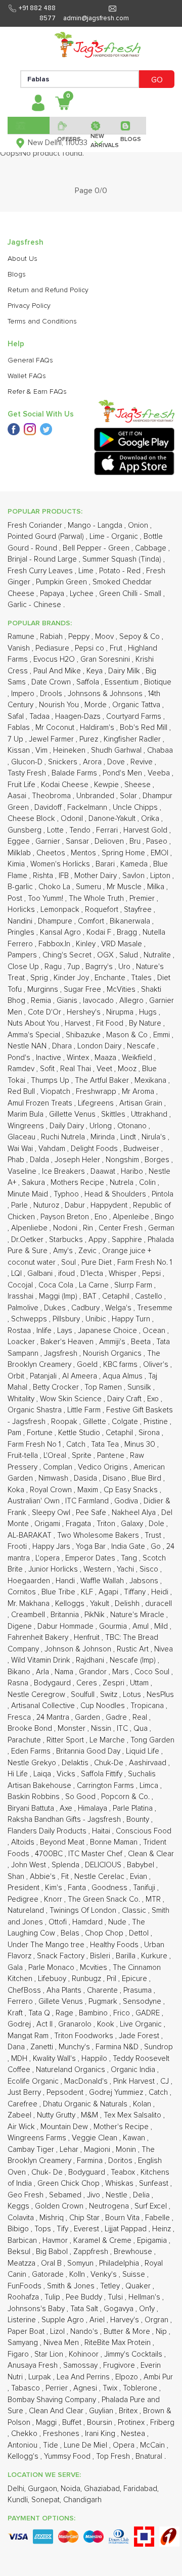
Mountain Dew (65, 2127)
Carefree (24, 2104)
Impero (24, 694)
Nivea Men (62, 2343)
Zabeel (20, 2115)
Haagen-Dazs (79, 717)
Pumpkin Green (62, 582)
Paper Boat (27, 2332)
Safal (17, 717)
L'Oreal (56, 1456)
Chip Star (85, 2218)
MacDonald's (87, 2081)
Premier (143, 899)
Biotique (158, 682)
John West (30, 1865)
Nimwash (54, 1478)
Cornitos (23, 1592)
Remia (42, 1001)
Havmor (56, 2241)
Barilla (127, 1956)
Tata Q (40, 2013)
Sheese (139, 785)
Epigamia (153, 2241)
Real (141, 1717)
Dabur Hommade (66, 1626)
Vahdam (53, 1149)
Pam (15, 1433)
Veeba (160, 773)
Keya (96, 671)
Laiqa (43, 1774)
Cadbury (86, 1308)
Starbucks (67, 1240)
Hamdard (88, 1922)
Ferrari (108, 830)
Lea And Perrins (84, 2377)
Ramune (22, 637)
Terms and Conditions (42, 321)
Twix (111, 2388)
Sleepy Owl (52, 1513)
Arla (43, 1672)
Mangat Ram (29, 2036)
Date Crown (52, 682)
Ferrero (21, 2002)
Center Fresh (122, 1228)
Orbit (17, 1376)
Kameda (135, 864)
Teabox (124, 2172)
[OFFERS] (66, 125)
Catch (77, 1444)
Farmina (91, 2161)
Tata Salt (85, 2309)
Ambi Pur (158, 2377)
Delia (142, 2195)
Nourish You (60, 705)
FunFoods (26, 2286)
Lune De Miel (86, 2445)
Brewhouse (134, 2252)
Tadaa (40, 717)
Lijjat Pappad (127, 2229)
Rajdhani (91, 1660)
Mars (122, 1672)
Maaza (106, 1058)
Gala (16, 1968)
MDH (20, 2059)
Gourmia (114, 1626)
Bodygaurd (53, 1683)
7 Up (16, 739)
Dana (17, 2047)
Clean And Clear (57, 2411)
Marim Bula (27, 1114)
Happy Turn (132, 1319)
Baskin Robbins (35, 1797)
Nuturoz (47, 1205)
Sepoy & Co (141, 637)
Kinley (87, 944)
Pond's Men (123, 773)
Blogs (17, 274)
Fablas (20, 728)
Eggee (20, 841)
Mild (162, 1626)
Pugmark (104, 2002)
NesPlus (160, 1695)
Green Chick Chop (70, 2183)
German (161, 1228)
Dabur (76, 1205)
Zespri (115, 1683)
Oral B (52, 2263)
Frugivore (120, 2365)
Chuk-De (110, 1763)
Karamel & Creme (103, 2241)
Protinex (132, 2423)
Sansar (78, 841)
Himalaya (94, 1808)
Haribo (133, 1171)
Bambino (94, 2013)
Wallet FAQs (27, 376)
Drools (52, 694)
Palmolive (24, 1308)
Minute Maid (29, 1194)
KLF (88, 1592)
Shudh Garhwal (117, 750)
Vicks (67, 1774)
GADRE (149, 2013)
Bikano (20, 1672)
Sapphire (128, 1240)
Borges (158, 1160)
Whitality (22, 1399)
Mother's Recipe (122, 2127)
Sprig (40, 978)
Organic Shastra (36, 1410)
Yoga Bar (92, 1547)
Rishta (44, 876)
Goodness (110, 1888)
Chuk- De (48, 2172)
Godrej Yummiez (117, 2092)
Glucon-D (28, 762)
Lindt (129, 1137)
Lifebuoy (53, 1979)
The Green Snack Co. (105, 1899)
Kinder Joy (72, 978)
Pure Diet (98, 1262)
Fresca (20, 1717)
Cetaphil (117, 1296)
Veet (105, 1069)
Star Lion (50, 2354)
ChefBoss (25, 1990)
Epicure (135, 1979)
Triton (107, 1524)
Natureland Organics (72, 2070)
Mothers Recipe (78, 1183)
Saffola (89, 682)
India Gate (129, 1547)
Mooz (128, 1069)
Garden (88, 1717)
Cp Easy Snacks (132, 1490)
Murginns (44, 990)
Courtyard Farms (135, 717)
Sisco (150, 1569)
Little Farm (85, 1410)
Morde (97, 705)
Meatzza (22, 2263)
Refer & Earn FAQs (37, 392)
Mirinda (104, 1137)
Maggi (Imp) (59, 1296)
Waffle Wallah (103, 1581)
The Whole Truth (97, 899)
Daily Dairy (68, 1126)
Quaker (139, 2286)
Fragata (79, 1524)
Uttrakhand (150, 1114)
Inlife (45, 1331)
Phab (17, 1160)
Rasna (19, 1683)
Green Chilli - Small (131, 594)
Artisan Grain (142, 1103)
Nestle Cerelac (100, 1877)
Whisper (124, 1274)
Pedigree (24, 1899)
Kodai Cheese (66, 785)
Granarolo (76, 2024)
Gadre (117, 1717)
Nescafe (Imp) (134, 1660)
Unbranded (96, 796)
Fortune (41, 1433)
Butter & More (128, 2332)
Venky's (105, 2274)
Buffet (73, 2423)
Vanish (20, 648)
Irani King (101, 2434)
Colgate (126, 1422)
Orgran (157, 2320)
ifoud (67, 1274)
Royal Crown (52, 1490)
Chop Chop (105, 1933)
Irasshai (21, 1296)
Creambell (29, 1615)
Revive (143, 762)
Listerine (23, 2320)
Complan (59, 1467)
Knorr (54, 1899)
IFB (65, 876)
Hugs (149, 1012)
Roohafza (24, 2297)
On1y (148, 2309)
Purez (90, 739)
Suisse (135, 2274)
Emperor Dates (91, 1558)
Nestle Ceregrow (37, 1695)
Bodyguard (88, 2172)
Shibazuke (84, 1035)
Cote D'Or (45, 1012)
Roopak (65, 1422)
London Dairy (100, 1046)
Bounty (139, 1820)
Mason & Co (128, 1035)
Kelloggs (71, 1604)
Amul (142, 1626)
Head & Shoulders (116, 1194)
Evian (140, 1877)
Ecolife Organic (34, 2081)
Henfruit (88, 1638)
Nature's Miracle (138, 1615)
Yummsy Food (68, 2456)
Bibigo (19, 2229)
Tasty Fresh (28, 773)
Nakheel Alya (135, 1513)
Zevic (88, 1251)
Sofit (48, 1069)
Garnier (49, 841)
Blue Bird (147, 1478)
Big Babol (53, 2252)
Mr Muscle (125, 887)
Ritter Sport (66, 1740)
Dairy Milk (125, 671)
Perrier (58, 2388)
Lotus (133, 1695)
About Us (22, 259)
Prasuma (139, 1990)
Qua (142, 1729)
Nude (118, 1922)
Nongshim (123, 1160)
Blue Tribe (59, 1592)
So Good (81, 1797)
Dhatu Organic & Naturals (86, 2104)
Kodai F (100, 932)
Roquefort (103, 910)
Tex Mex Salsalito (133, 2115)
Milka (157, 887)
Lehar (70, 2150)
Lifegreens (97, 1103)
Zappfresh (92, 2252)
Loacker (22, 1342)
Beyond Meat (63, 1842)
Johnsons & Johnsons (106, 694)
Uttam (140, 1683)
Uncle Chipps (136, 808)
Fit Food (111, 1023)
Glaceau (22, 1137)
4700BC (50, 1854)
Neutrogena (110, 2206)
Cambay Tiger (32, 2150)
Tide (52, 2445)
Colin (148, 1183)
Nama (65, 1672)
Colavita (22, 2218)
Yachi (126, 1569)
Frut (117, 648)
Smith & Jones (72, 2286)
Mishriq (53, 2218)
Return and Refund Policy (48, 290)
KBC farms (121, 1365)
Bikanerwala (131, 921)
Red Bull (22, 1092)
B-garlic (21, 887)
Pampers (23, 955)
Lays (66, 1331)
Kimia (17, 864)
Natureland (27, 1911)
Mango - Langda (96, 525)
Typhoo (67, 1194)
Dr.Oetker (28, 1240)
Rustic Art (134, 1649)
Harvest (79, 1023)
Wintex (79, 1058)
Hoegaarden (30, 1581)
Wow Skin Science (72, 1399)
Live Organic (142, 2024)
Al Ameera (81, 1376)
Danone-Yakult (113, 819)
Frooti (18, 1547)
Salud (130, 955)
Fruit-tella (24, 1456)
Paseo (158, 841)
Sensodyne (143, 2002)
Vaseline (23, 1171)
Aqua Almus (124, 1376)
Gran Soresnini (106, 659)
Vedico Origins (104, 1467)
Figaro (19, 2354)
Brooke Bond (31, 1729)
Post (16, 899)
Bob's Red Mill (145, 728)
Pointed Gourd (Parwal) (47, 537)
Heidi (161, 1592)
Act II (45, 2024)
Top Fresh (114, 2456)
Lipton (161, 876)
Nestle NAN (28, 1046)
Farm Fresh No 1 (35, 1444)
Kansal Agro (61, 932)
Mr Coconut (56, 728)
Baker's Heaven (68, 1342)
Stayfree (139, 910)
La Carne (95, 1285)
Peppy (80, 637)
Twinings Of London (84, 1911)
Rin (89, 1228)
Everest (87, 2229)
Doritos (121, 2161)
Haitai (102, 1831)
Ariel (98, 2320)
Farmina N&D (118, 2047)
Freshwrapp (97, 1092)
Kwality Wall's (55, 2059)
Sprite (83, 1456)
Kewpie (107, 785)
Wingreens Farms (38, 2138)
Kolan (143, 2104)
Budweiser (142, 1149)
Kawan (135, 2138)
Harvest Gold (146, 830)
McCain (153, 2445)
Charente (103, 1990)
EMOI (161, 853)
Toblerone (141, 2388)
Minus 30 (141, 1444)
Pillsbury (67, 1319)
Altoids (24, 1842)
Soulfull (84, 1695)
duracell (158, 1604)
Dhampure (56, 921)
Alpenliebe (30, 1228)
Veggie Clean (96, 2138)
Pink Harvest (135, 2081)
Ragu (54, 967)
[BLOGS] (129, 125)
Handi (66, 1581)
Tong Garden (152, 1740)
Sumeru (89, 887)
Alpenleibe (132, 1217)
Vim (42, 750)
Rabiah (52, 637)
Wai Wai (21, 1149)
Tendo (81, 830)
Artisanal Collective (44, 1706)
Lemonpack (61, 910)
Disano (115, 1478)
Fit (66, 1877)
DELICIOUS (104, 1865)
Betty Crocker (57, 1387)
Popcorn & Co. (126, 1797)
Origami (48, 1524)
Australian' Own (35, 1501)
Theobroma (52, 796)
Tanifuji (145, 1888)
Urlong (102, 1126)
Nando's (85, 2332)
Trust (154, 1535)
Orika (151, 819)
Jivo (95, 2195)
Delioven (110, 841)
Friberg (162, 2423)
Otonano (133, 1126)
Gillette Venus (73, 1114)
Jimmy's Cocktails (134, 2354)
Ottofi (59, 1922)
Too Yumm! (47, 899)
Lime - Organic (115, 537)
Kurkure (155, 1956)
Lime (87, 571)
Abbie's (44, 1877)
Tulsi (116, 2297)
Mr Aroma (139, 1092)
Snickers (64, 762)
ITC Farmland (88, 1501)
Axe (67, 1808)
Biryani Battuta (32, 1808)
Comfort (92, 921)
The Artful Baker (103, 1080)
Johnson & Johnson (79, 1649)
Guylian (102, 2411)
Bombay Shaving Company (53, 2400)
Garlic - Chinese (35, 605)
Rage (65, 2013)
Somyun (81, 2263)
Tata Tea (106, 1444)
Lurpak (41, 2377)
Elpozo (128, 2377)
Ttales (142, 978)
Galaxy (133, 1524)
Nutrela (123, 1183)
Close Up (24, 967)
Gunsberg (26, 830)
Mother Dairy (97, 876)
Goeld (88, 1365)
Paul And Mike (58, 671)
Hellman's (145, 2297)
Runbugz (87, 1979)
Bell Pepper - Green (97, 548)
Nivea (164, 1649)
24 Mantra (54, 1717)
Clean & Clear (151, 1854)
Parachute (25, 1740)
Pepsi (152, 1274)
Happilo (95, 2059)
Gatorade (49, 2274)
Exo (154, 1399)
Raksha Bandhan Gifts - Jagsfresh (65, 1820)
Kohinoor (85, 2354)
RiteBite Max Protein (119, 2343)
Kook (107, 2024)
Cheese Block (32, 819)
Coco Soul (153, 1672)
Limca (150, 1786)
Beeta (142, 1342)
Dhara (63, 1046)
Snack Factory (62, 1956)
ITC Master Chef (96, 1854)
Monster (73, 1729)
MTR (154, 1899)
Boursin (101, 2423)
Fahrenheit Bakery (39, 1638)
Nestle (118, 2195)
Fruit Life (22, 785)
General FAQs (30, 360)
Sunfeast (155, 2183)
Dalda (40, 1160)
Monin (127, 2150)
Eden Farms (32, 1751)
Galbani (41, 1274)
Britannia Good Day (89, 1751)
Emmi (163, 1035)
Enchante (111, 978)
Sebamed (66, 2195)
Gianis (68, 1001)
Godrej (20, 2024)
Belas (71, 1933)
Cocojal (21, 1285)
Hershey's (85, 1012)
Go (157, 1547)
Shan (17, 1877)
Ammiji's (113, 1342)
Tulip (53, 2297)
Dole (157, 1524)
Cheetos (52, 853)
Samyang (24, 2343)
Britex (129, 2411)
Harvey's (126, 2320)
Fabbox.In (55, 944)
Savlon (134, 876)
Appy (98, 1240)
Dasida (86, 1478)
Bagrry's (100, 967)
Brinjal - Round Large (43, 559)
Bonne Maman (115, 1842)
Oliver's (157, 1365)
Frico (123, 2013)
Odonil (73, 819)
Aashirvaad (149, 1763)
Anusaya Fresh (34, 2365)
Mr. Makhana (30, 1604)
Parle (20, 1205)
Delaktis (76, 1763)
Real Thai (77, 1069)
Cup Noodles (104, 1706)
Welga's (119, 1308)
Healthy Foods (115, 1945)
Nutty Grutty (57, 2115)
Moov (105, 637)
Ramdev (22, 1069)
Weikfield (138, 1058)
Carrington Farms (106, 1786)
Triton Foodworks (85, 2036)
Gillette (96, 1422)
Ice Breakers (64, 1171)
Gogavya (120, 2309)
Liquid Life (144, 1751)
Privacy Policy (29, 306)
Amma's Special (35, 1035)
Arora (93, 762)
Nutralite (158, 955)
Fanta (78, 1888)
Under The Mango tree (47, 1945)
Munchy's (75, 2047)
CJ (166, 2081)
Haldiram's (98, 728)
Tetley (111, 2286)
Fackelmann (88, 808)
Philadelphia (120, 2263)
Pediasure (53, 648)
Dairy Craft (125, 1399)
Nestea (134, 2434)
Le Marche (108, 1740)
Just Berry (25, 2092)
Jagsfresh (62, 1353)
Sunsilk (140, 1387)
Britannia (66, 1615)
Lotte (56, 830)
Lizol (58, 2332)
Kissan (20, 750)
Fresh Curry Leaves (41, 571)
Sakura (34, 1183)
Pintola (163, 1194)
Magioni (98, 2150)
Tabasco (27, 2388)
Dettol (140, 1933)
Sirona (150, 1433)
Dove (117, 762)
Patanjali (44, 1376)
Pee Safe (92, 1513)
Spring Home (124, 853)
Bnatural (150, 2456)
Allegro (132, 1001)
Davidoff (49, 808)
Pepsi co (90, 648)
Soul (70, 1262)
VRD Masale (123, 944)
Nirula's (155, 1137)
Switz (110, 1695)
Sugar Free (83, 990)
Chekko (25, 2434)
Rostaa (20, 1331)
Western (98, 1569)
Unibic (97, 1319)
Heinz (163, 2229)
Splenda (66, 1865)
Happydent (110, 1205)
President (25, 1888)
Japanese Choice (108, 1331)
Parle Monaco (52, 1968)
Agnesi (86, 2388)
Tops (44, 2229)
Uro (125, 967)
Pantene (112, 1456)
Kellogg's (24, 2456)
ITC (123, 1729)
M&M (90, 2115)
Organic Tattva (137, 705)
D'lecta (93, 1274)
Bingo (164, 1217)
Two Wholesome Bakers (99, 1535)
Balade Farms (75, 773)
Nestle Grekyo (33, 1763)
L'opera (49, 1558)
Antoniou (24, 2445)
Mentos (84, 853)
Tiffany (136, 1592)
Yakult (101, 1604)
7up (75, 967)
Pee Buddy (85, 2297)
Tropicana (148, 1706)
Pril (112, 1979)
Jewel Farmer (52, 739)
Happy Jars (52, 1547)
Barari (106, 864)
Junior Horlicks (54, 1569)
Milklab (20, 853)
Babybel (142, 1865)
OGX (106, 955)
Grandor (94, 1672)
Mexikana (151, 1080)
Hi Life (19, 1774)
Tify (63, 2229)
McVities (122, 990)
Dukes (56, 1308)
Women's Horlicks (61, 864)
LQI (17, 1274)
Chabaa (160, 750)
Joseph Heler (78, 1160)
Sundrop (158, 2047)
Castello (150, 1296)
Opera (125, 2445)
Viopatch (56, 1092)
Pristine (157, 1422)
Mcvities (95, 1968)
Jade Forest (140, 2036)
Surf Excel (152, 2206)
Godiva (127, 1501)
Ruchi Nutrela (64, 1137)
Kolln (78, 2274)
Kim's (55, 1888)
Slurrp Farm (134, 1285)
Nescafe (142, 1046)
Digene (21, 1626)
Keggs (19, 2206)
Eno (102, 1217)
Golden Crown (60, 2206)
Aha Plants (65, 1990)
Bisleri (101, 1956)
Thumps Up (51, 1080)
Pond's (20, 1058)
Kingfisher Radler (133, 739)
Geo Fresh (27, 2195)
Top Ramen (104, 1387)
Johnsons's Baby (37, 2309)
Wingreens (27, 1126)
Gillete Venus (62, 2002)
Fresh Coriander (36, 525)
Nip (162, 2332)
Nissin (102, 1729)
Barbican (23, 2241)
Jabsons (145, 1581)
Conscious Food (144, 1831)
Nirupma (121, 1012)
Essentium (123, 682)
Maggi (47, 2423)
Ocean (155, 1331)
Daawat (104, 1171)
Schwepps (30, 1319)
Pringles (22, 932)
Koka (17, 1490)
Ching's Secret (68, 955)
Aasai (18, 796)
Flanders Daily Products (48, 1831)
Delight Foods (95, 1149)
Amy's (64, 1251)
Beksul (20, 2252)
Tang (130, 1558)
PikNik (96, 1615)
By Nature (146, 1023)
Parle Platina (134, 1808)
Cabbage (152, 548)
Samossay (81, 2365)
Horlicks (22, 910)
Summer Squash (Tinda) (123, 559)
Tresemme (155, 1308)
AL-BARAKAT (31, 1535)
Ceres (88, 1683)
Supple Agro (64, 2320)
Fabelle (158, 2218)
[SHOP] (29, 125)
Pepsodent (66, 2092)
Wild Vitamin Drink (42, 1660)
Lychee (83, 594)
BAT (91, 1296)
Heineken (70, 750)
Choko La (55, 887)
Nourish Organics (113, 1353)
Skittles (114, 1114)
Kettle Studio (80, 1433)
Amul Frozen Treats (41, 1103)
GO (157, 80)
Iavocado (99, 1001)
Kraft (16, 2013)
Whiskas (120, 2183)
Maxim (89, 1490)
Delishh (128, 1604)
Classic (135, 1911)
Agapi (109, 1592)
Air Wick (22, 2127)
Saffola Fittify (103, 1774)
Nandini (21, 921)
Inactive (50, 1058)
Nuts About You (34, 1023)
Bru (136, 841)
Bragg (128, 932)
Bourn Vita (123, 2218)
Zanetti (43, 2047)
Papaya (53, 594)
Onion (139, 525)
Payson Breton (66, 1217)
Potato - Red (121, 571)
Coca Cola (57, 1285)
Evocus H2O (55, 659)
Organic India (134, 2070)
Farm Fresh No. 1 (145, 1262)
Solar (129, 796)
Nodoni (66, 1228)
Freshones (62, 2434)
